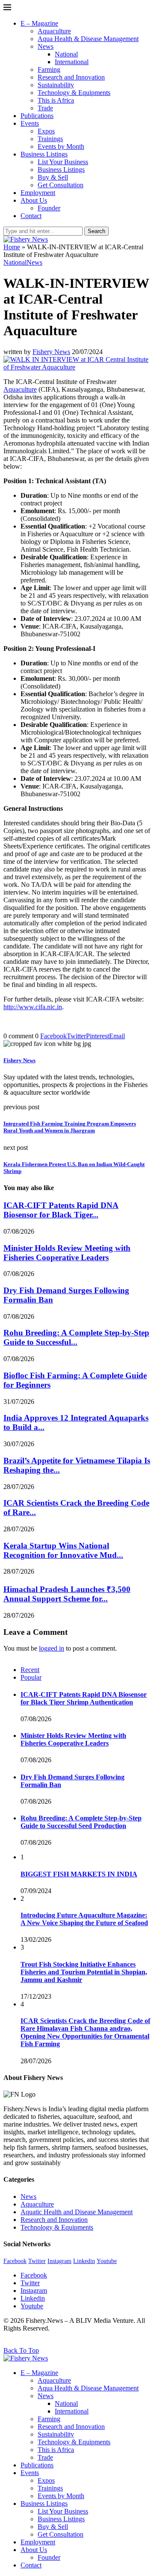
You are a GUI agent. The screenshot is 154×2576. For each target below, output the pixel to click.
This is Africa (56, 100)
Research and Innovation (71, 77)
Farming (49, 69)
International (72, 62)
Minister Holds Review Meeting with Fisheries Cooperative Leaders (67, 1253)
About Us (34, 200)
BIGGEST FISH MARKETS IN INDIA (79, 1874)
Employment (38, 193)
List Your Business (63, 162)
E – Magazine (39, 23)
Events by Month (61, 146)
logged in (52, 1648)
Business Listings (44, 154)
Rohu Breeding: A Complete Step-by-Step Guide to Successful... (76, 1337)
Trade (45, 108)
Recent (30, 1670)
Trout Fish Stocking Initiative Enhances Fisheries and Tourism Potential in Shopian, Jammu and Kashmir (84, 1972)
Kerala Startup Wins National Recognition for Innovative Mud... (63, 1550)
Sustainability (56, 85)
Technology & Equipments (74, 93)
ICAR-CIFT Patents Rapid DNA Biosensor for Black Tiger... (61, 1210)
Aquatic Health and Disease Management (77, 2212)
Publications (37, 116)
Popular (31, 1677)
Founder (49, 208)
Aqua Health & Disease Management (88, 39)
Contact (31, 216)
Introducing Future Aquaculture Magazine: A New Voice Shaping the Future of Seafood (84, 1919)
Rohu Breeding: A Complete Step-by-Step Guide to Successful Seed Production (81, 1822)
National (66, 54)
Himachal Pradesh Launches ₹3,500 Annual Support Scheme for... (67, 1594)
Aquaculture (54, 31)
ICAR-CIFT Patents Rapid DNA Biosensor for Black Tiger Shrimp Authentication (84, 1698)
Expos (46, 131)
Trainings (50, 139)
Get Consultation (61, 185)
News (46, 46)
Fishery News (51, 352)
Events (30, 123)
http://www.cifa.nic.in (33, 1007)
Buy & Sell (53, 177)
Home (12, 247)
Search (96, 231)
